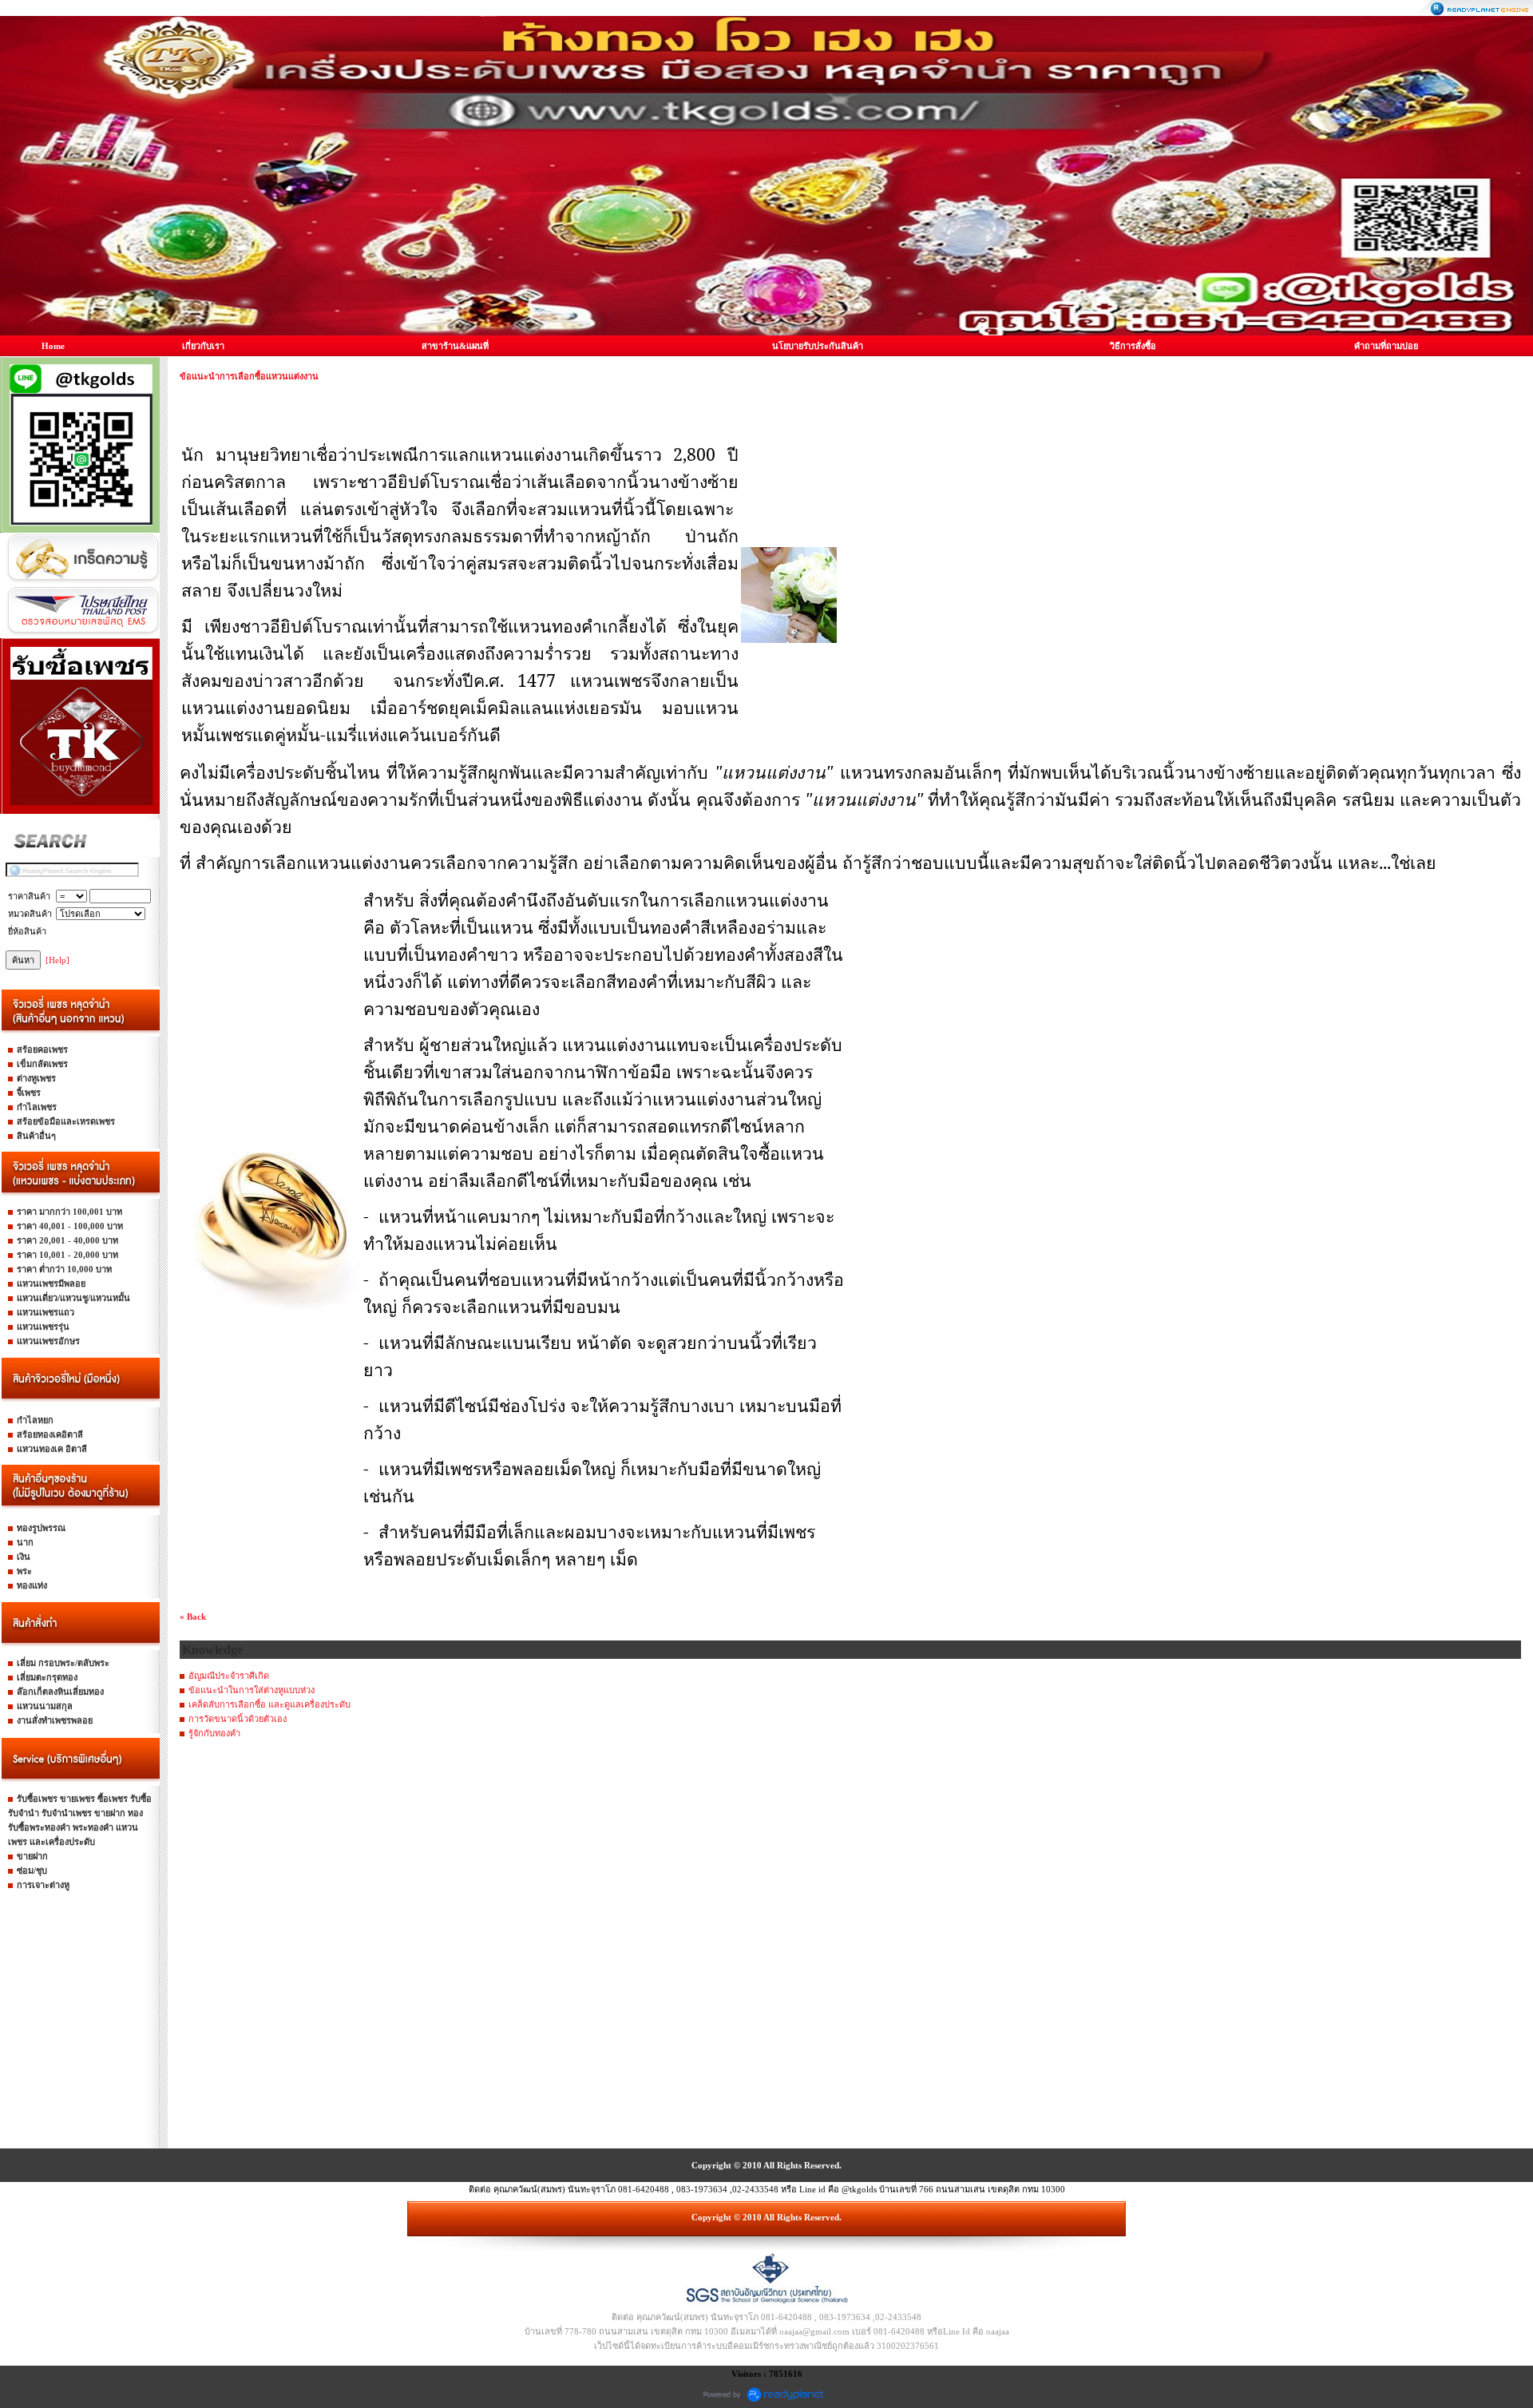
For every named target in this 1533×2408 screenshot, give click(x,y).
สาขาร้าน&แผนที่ (455, 346)
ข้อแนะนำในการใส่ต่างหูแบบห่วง (252, 1690)
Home (53, 346)
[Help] (57, 960)
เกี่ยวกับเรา (203, 346)
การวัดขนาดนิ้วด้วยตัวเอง (238, 1719)
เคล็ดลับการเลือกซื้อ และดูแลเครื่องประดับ (269, 1704)
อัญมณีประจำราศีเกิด (229, 1676)
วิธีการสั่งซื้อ (1133, 346)
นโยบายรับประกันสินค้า (818, 346)
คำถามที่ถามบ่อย (1386, 346)
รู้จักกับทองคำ (214, 1733)
